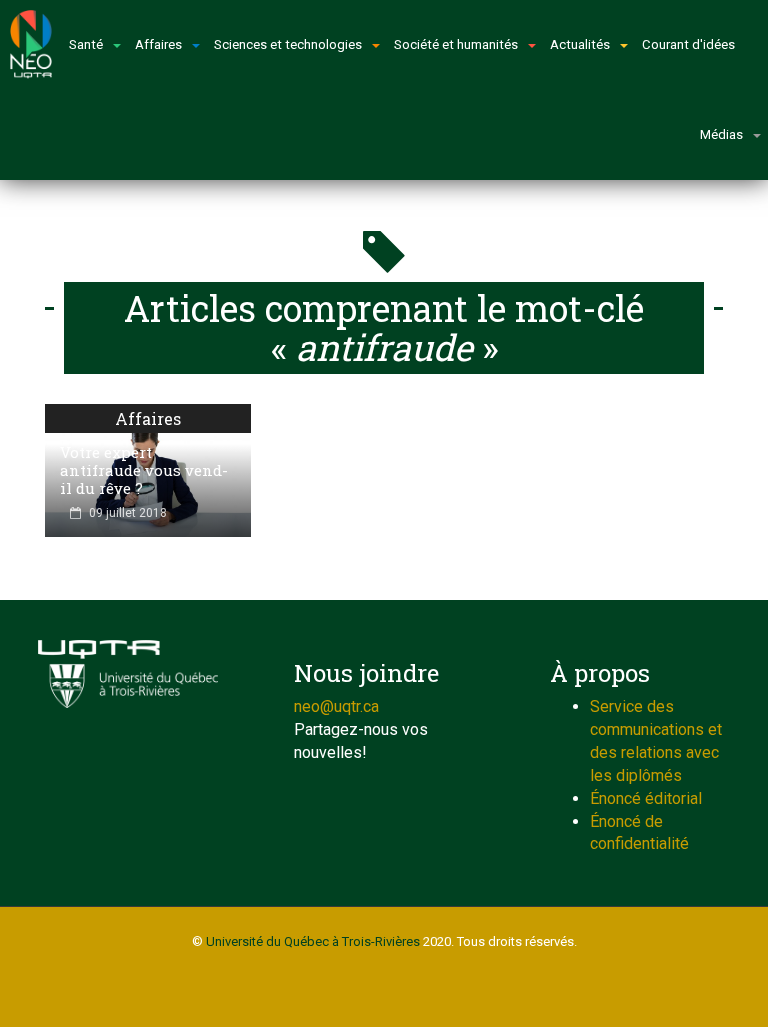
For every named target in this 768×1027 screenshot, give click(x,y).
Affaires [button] (158, 44)
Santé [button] (86, 44)
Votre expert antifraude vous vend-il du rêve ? (144, 470)
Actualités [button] (580, 44)
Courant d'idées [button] (688, 44)
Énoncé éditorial (646, 798)
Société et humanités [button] (456, 44)
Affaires (148, 418)
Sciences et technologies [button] (288, 44)
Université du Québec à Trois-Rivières (313, 941)
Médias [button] (721, 134)
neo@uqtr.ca (336, 706)
